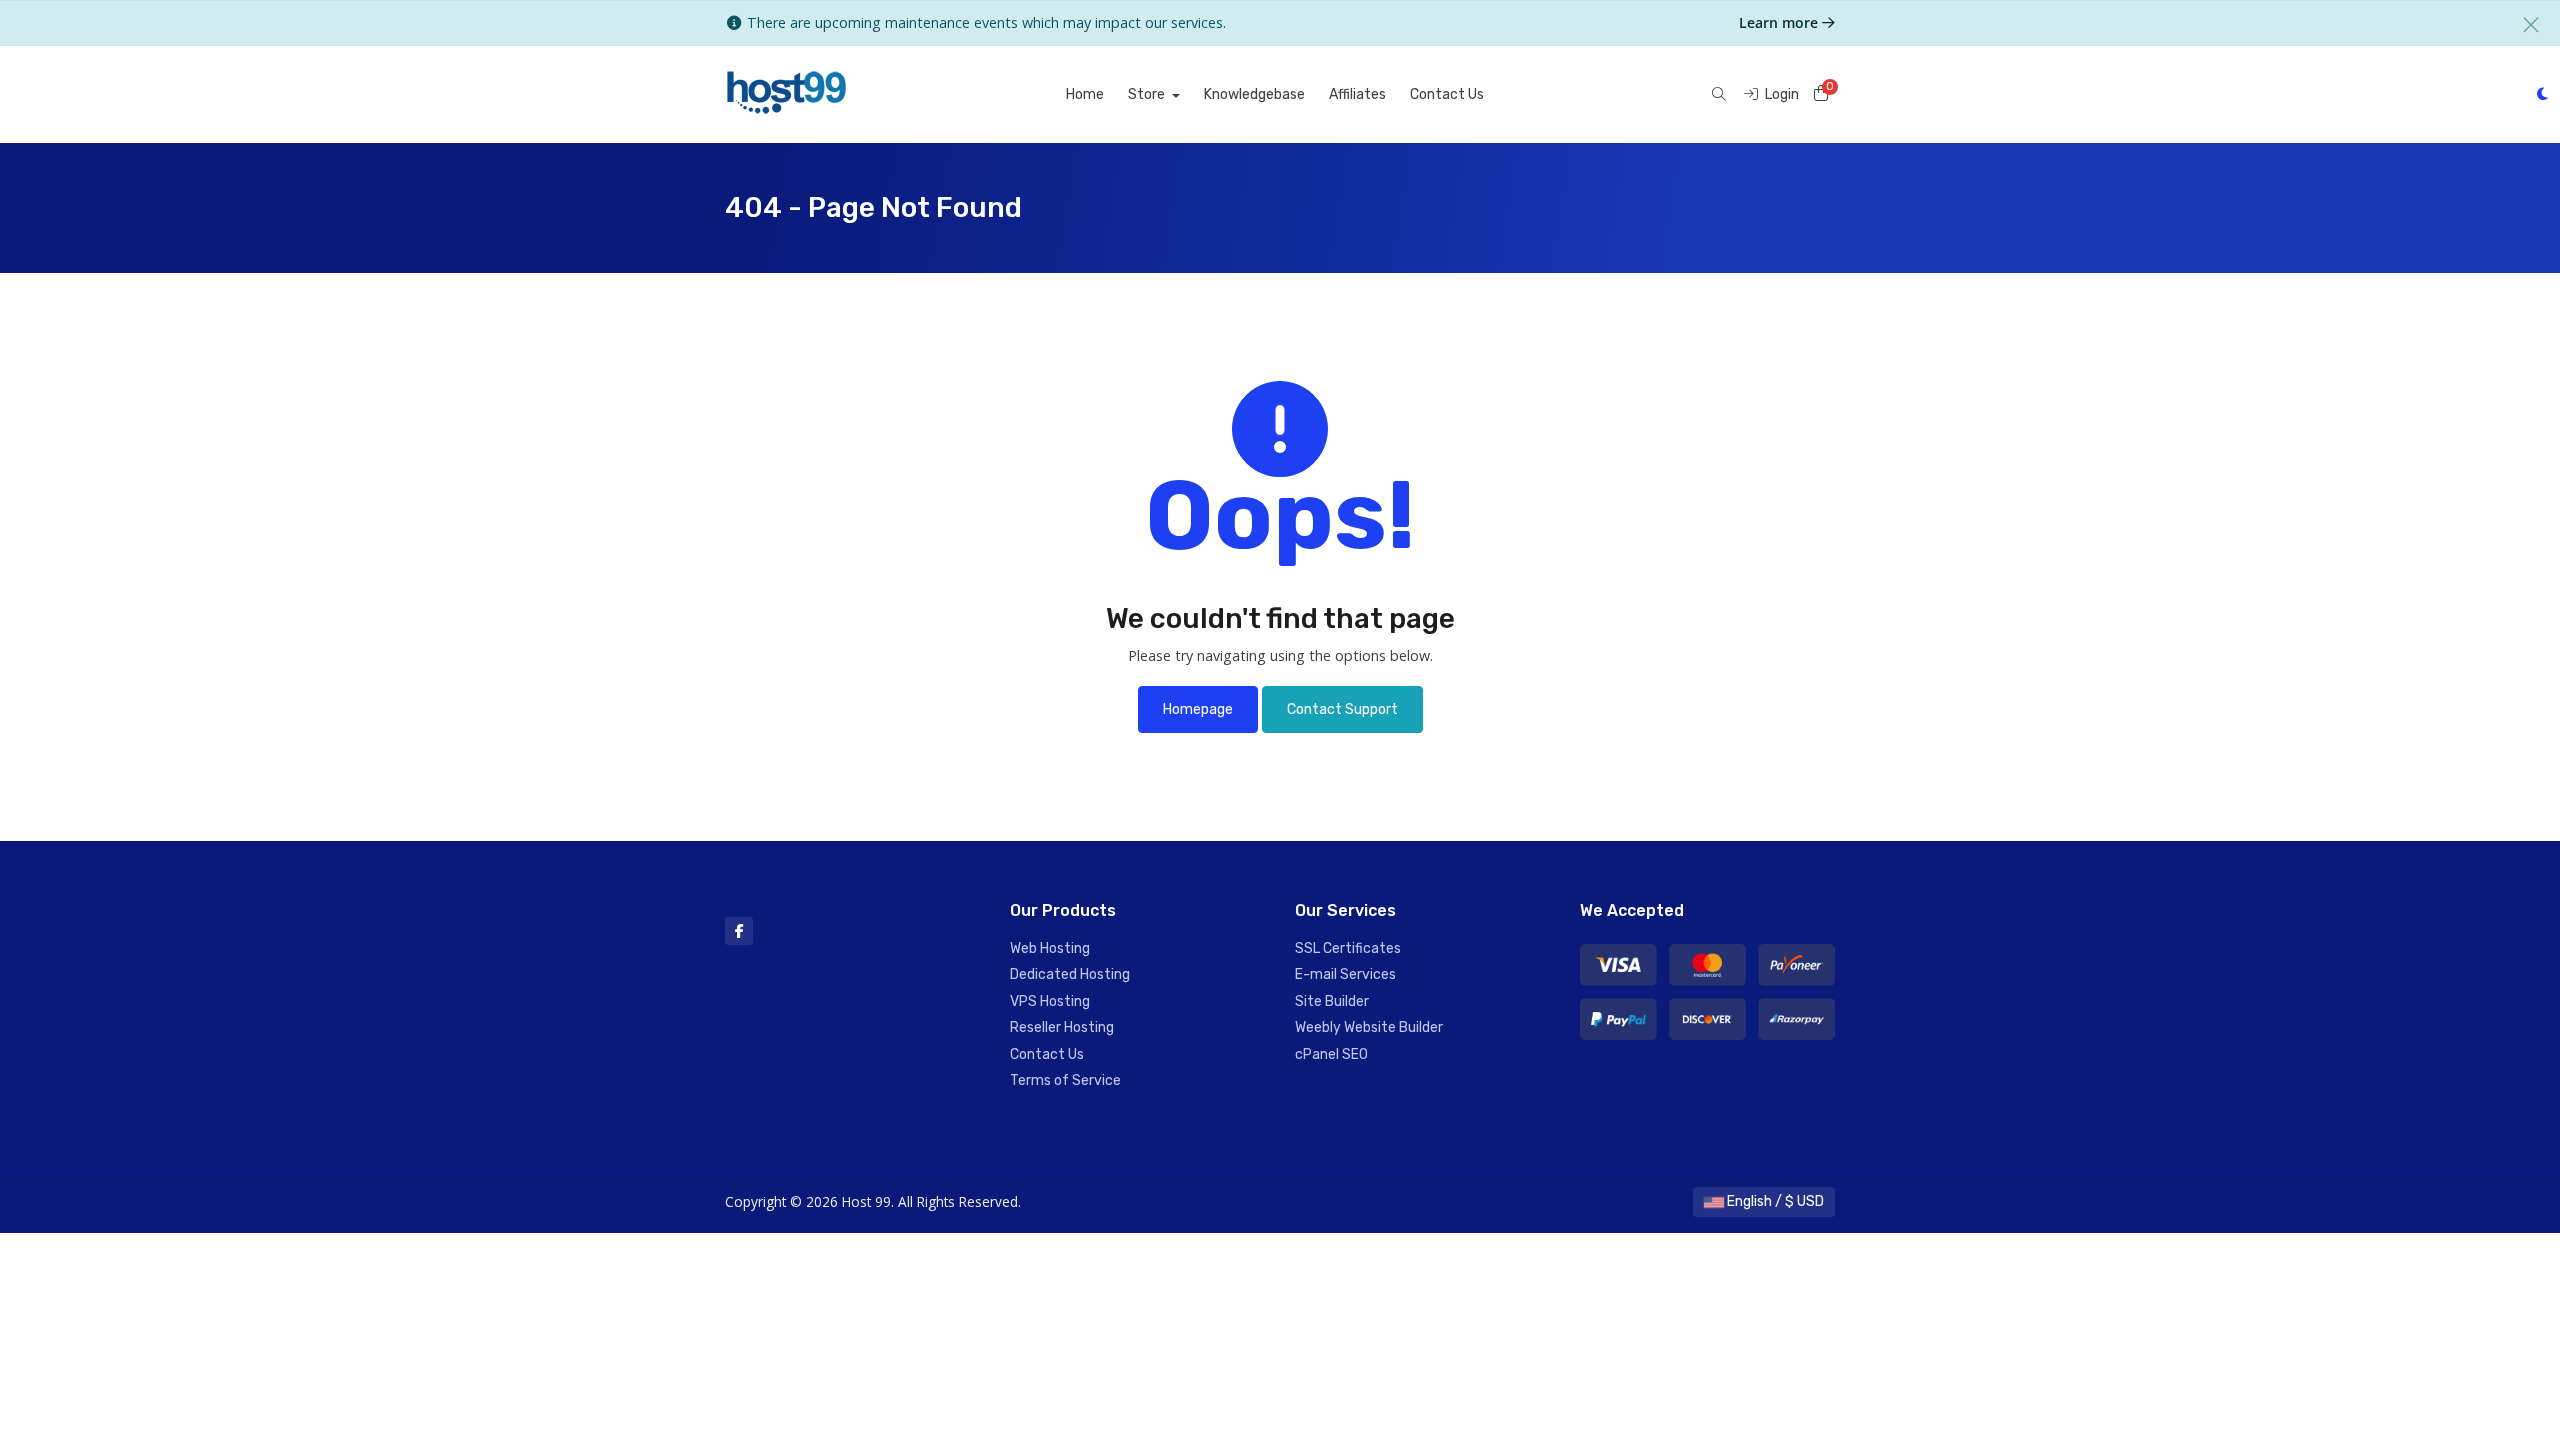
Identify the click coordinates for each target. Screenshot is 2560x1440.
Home (1085, 94)
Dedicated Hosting (1070, 974)
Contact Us (1447, 94)
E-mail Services (1345, 974)
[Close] (2531, 25)
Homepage (1198, 709)
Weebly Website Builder (1369, 1027)
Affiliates (1357, 94)
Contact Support (1342, 709)
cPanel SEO (1331, 1054)
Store (1148, 94)
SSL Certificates (1348, 948)
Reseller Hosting (1062, 1027)
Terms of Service (1065, 1080)
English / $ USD (1774, 1201)
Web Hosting (1050, 948)
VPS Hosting (1050, 1001)
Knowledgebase (1254, 94)
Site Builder (1332, 1001)
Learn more (1780, 22)
